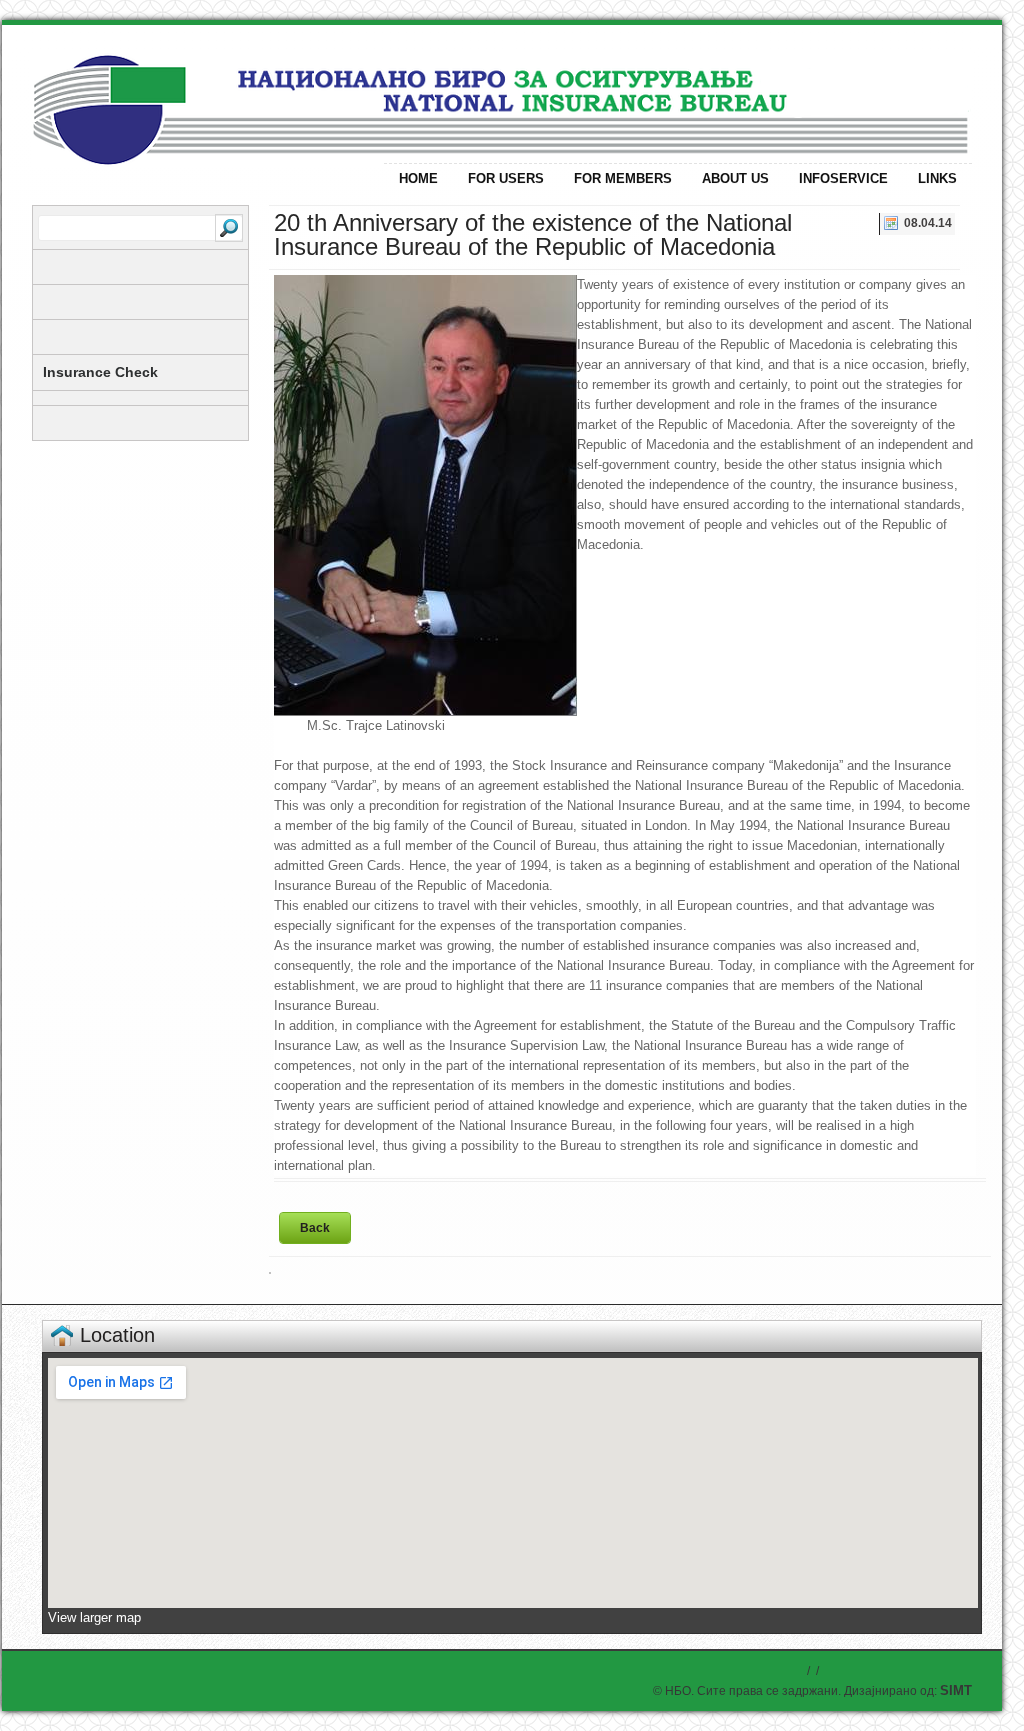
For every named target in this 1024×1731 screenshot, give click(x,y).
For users (506, 178)
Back (315, 1228)
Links (937, 178)
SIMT (956, 1690)
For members (623, 178)
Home (418, 178)
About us (735, 178)
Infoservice (843, 178)
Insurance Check (100, 372)
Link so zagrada (202, 92)
